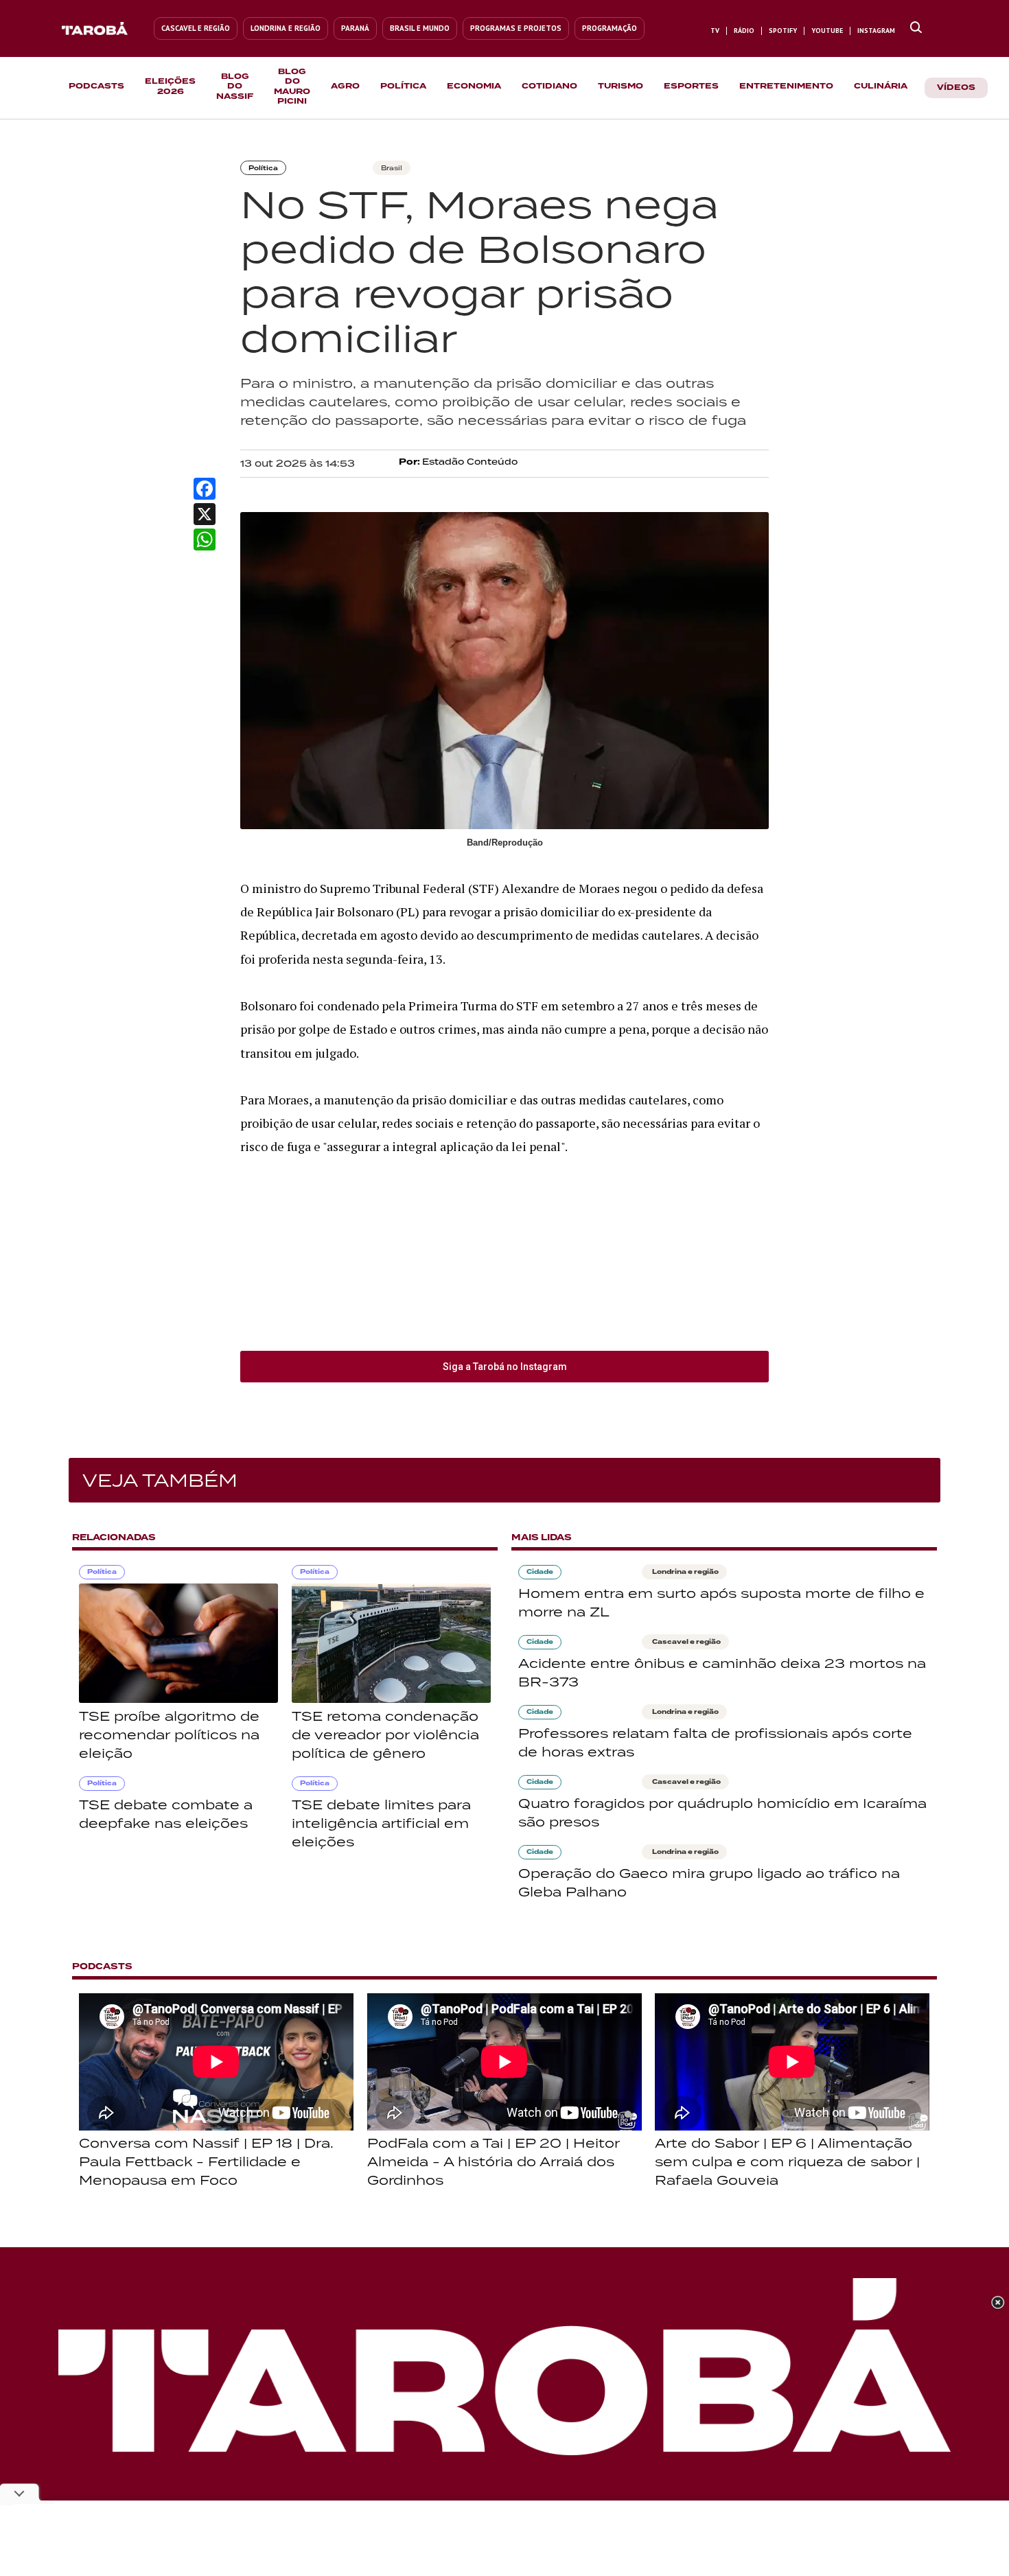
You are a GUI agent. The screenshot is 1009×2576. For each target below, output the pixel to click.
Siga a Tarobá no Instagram (505, 1367)
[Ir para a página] (916, 28)
